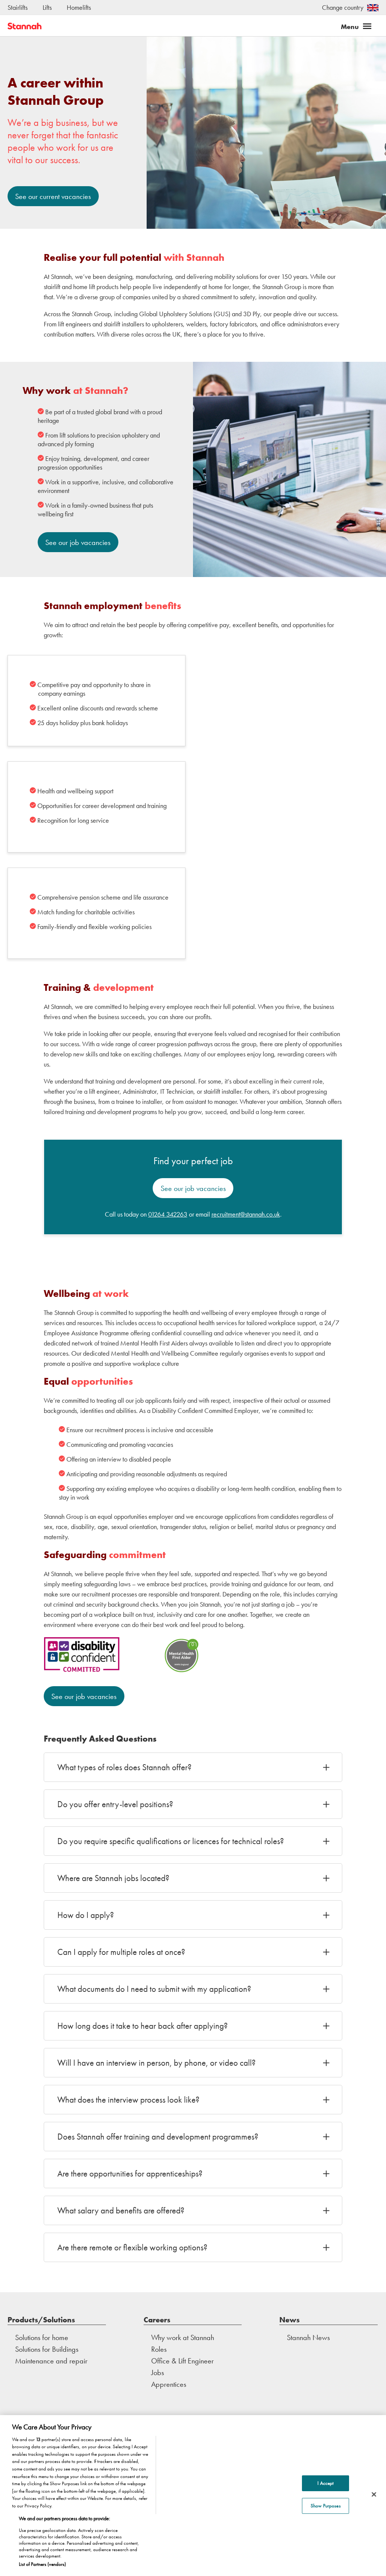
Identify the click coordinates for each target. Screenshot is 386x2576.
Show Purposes (326, 2506)
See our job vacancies (78, 542)
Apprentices (169, 2384)
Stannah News (308, 2337)
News (289, 2320)
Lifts (47, 7)
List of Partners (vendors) (42, 2564)
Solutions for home (42, 2337)
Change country (343, 7)
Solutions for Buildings (47, 2349)
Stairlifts (18, 7)
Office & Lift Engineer (182, 2361)
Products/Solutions (41, 2320)
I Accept (325, 2483)
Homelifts (79, 7)
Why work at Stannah (183, 2337)
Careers (157, 2320)
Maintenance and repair (51, 2361)
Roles (159, 2349)
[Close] (374, 2495)
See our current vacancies (53, 196)
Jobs (158, 2372)
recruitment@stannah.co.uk (246, 1214)
